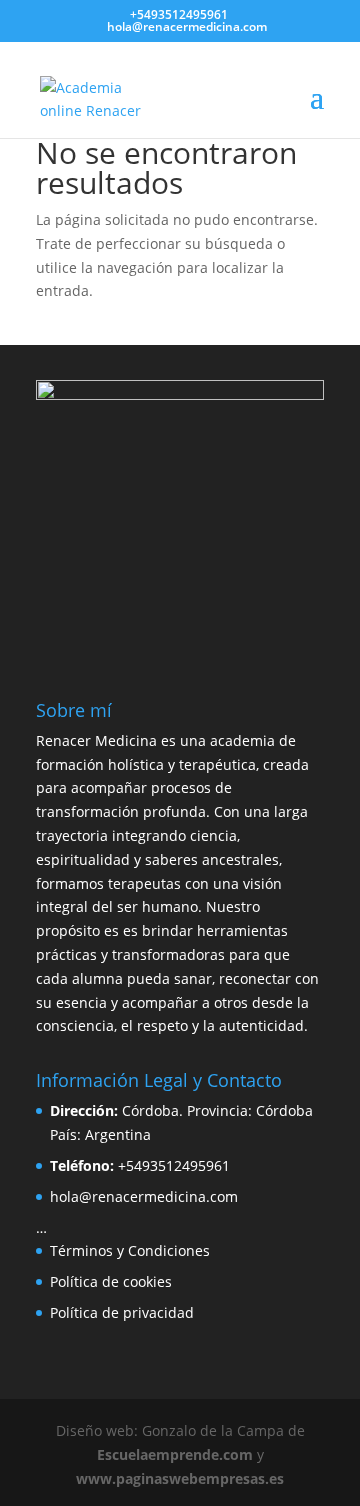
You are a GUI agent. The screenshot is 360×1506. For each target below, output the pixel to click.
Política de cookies (111, 1281)
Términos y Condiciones (130, 1250)
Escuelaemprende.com (175, 1454)
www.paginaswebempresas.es (180, 1478)
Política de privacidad (122, 1312)
